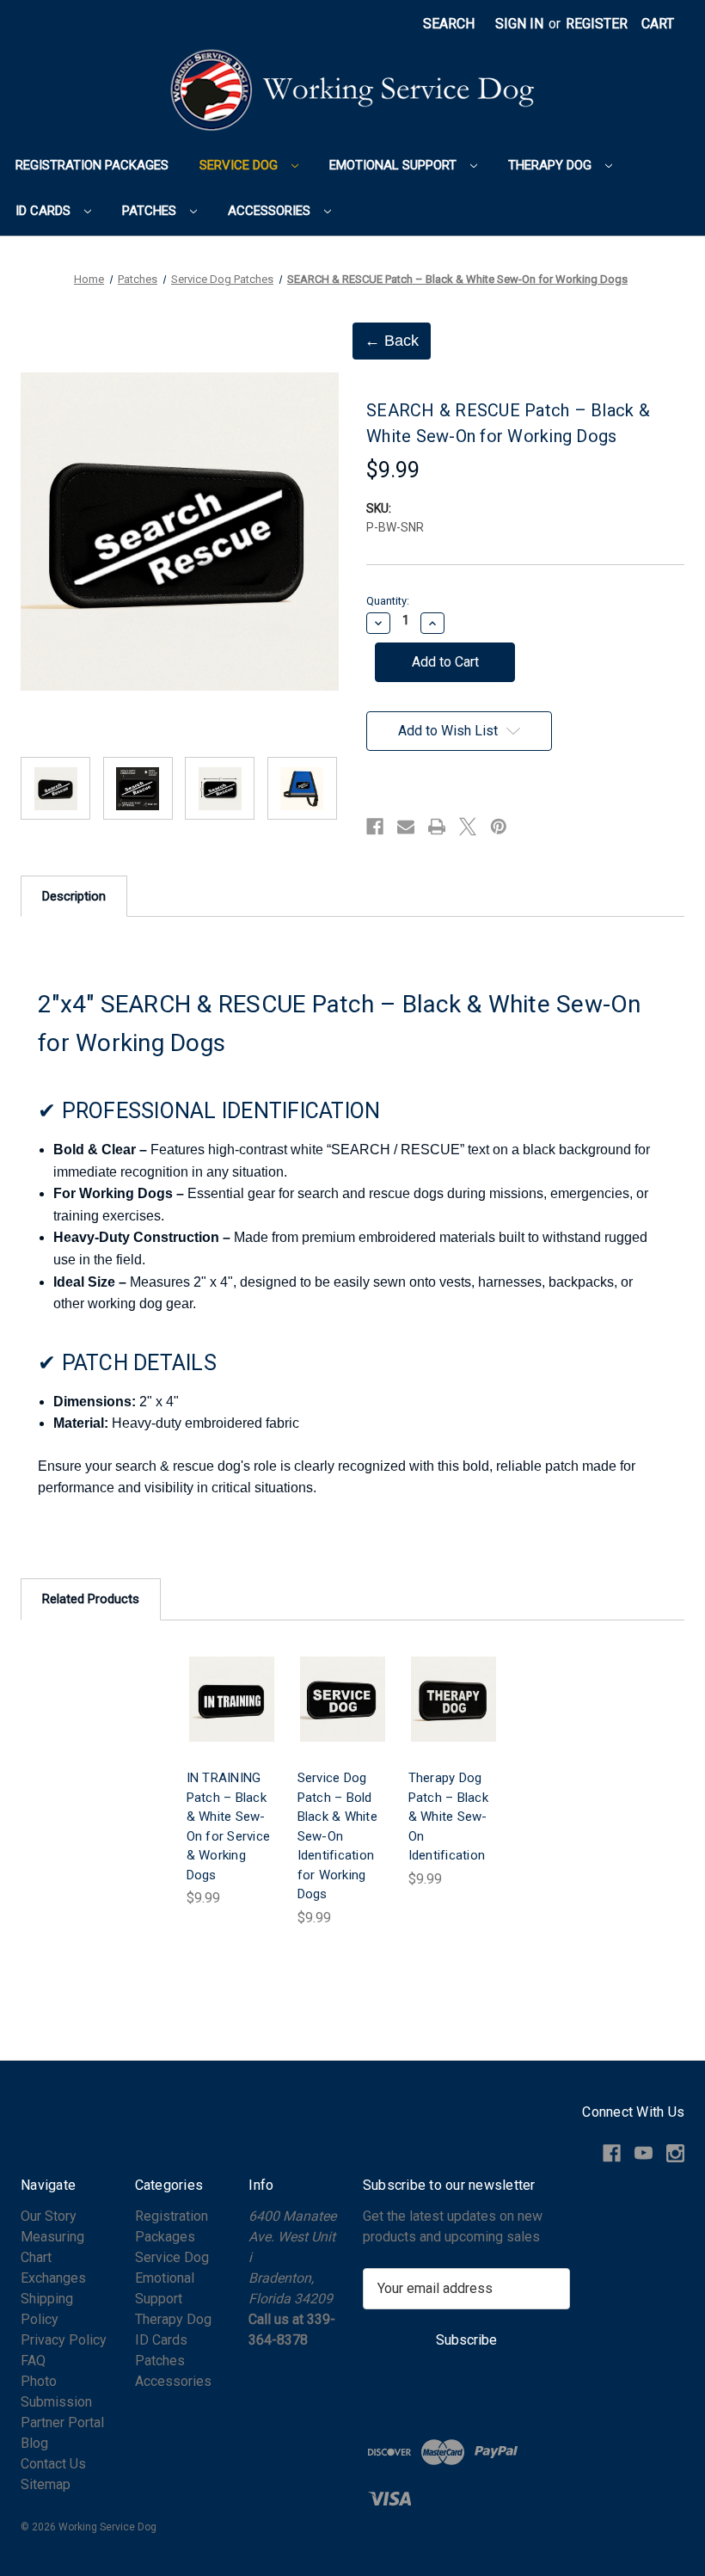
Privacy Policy (64, 2340)
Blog (34, 2443)
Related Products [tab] (91, 1599)
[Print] (437, 827)
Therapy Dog (552, 165)
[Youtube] (644, 2153)
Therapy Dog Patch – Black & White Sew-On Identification (448, 1817)
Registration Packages (92, 165)
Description (74, 896)
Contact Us (53, 2464)
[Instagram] (675, 2153)
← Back (392, 341)
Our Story (49, 2216)
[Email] (406, 827)
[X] (468, 827)
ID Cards (45, 211)
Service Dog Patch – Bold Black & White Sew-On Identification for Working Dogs (337, 1836)
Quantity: (388, 601)
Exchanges (53, 2278)
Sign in (519, 24)
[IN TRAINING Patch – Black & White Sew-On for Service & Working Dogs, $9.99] (232, 1700)
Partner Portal (62, 2422)
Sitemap (46, 2484)
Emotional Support (395, 165)
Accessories (271, 211)
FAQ (33, 2361)
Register (597, 24)
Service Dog (240, 165)
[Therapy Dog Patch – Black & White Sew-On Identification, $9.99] (454, 1700)
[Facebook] (375, 827)
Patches (151, 211)
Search (449, 24)
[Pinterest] (499, 827)
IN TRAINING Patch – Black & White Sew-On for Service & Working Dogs (229, 1826)
